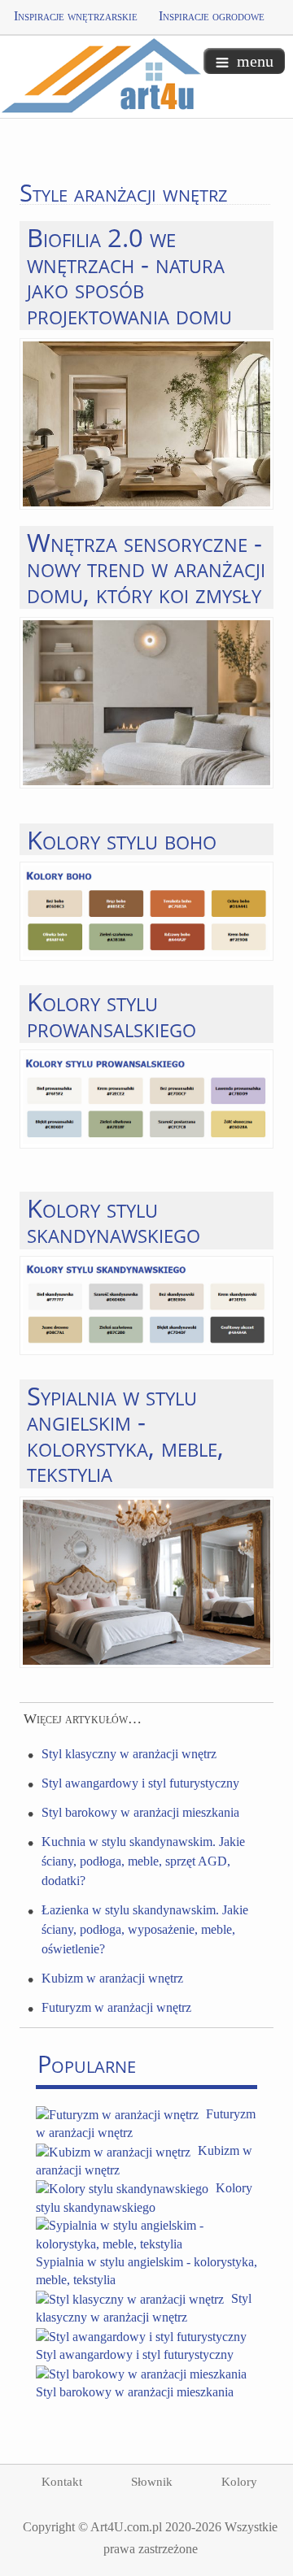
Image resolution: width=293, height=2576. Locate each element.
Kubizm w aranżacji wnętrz (112, 1978)
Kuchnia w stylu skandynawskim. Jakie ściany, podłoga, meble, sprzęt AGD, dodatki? (143, 1861)
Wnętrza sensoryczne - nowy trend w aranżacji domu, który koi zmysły (146, 567)
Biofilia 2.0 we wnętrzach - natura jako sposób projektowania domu (129, 275)
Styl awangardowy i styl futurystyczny (140, 1783)
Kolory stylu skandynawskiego (114, 1220)
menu (255, 61)
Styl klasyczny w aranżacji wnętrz (129, 1754)
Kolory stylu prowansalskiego (112, 1014)
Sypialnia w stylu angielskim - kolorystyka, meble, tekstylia (125, 1434)
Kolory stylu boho (122, 839)
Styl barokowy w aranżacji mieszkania (140, 1812)
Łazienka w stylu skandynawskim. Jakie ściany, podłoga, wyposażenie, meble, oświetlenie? (145, 1929)
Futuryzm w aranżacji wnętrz (116, 2007)
